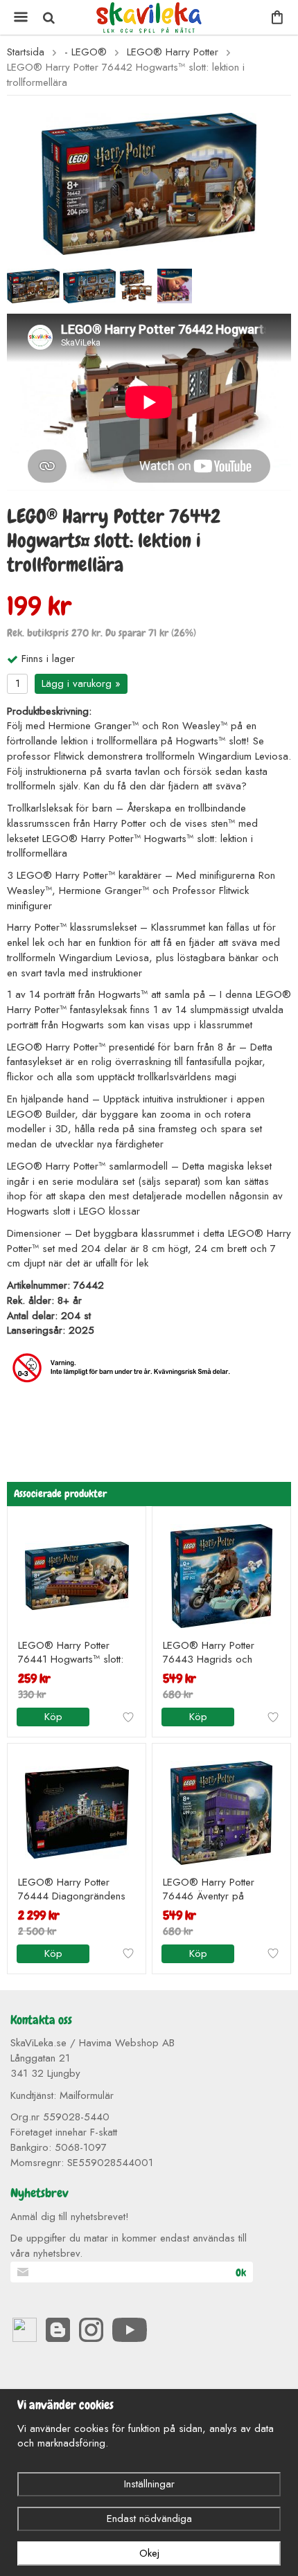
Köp (53, 1717)
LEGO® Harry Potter (173, 52)
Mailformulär (87, 2095)
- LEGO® (86, 52)
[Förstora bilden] (149, 183)
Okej (149, 2553)
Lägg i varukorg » (81, 683)
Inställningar (149, 2484)
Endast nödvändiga (149, 2519)
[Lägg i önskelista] (128, 1717)
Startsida (26, 52)
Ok (241, 2273)
